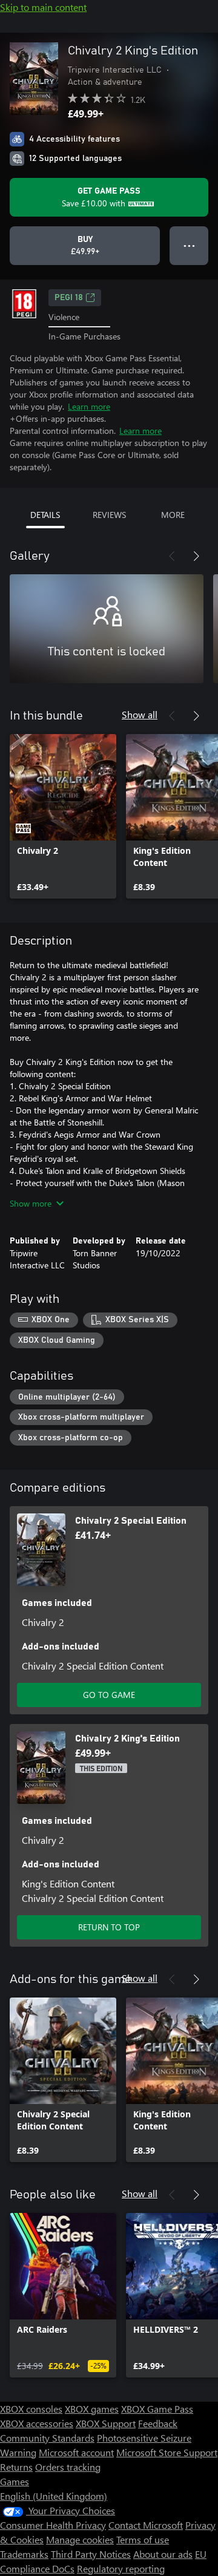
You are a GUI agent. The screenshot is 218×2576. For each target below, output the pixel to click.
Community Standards (47, 2438)
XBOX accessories (37, 2423)
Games (15, 2481)
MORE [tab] (173, 515)
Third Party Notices (91, 2554)
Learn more (89, 406)
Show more (31, 1203)
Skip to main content (43, 7)
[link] (63, 816)
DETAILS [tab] (45, 515)
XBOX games (92, 2409)
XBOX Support (106, 2423)
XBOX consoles (31, 2409)
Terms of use (143, 2539)
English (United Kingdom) (54, 2496)
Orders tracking (68, 2467)
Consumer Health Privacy (53, 2525)
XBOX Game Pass (157, 2409)
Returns (16, 2467)
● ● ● (189, 245)
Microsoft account (76, 2452)
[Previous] (172, 556)
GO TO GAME (109, 1695)
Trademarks (24, 2554)
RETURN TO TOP (109, 1927)
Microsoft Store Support (167, 2452)
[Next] (196, 556)
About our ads (163, 2554)
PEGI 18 (69, 298)
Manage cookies (80, 2539)
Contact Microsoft (146, 2525)
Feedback (158, 2423)
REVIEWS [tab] (109, 515)
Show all (140, 714)
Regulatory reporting (121, 2568)
